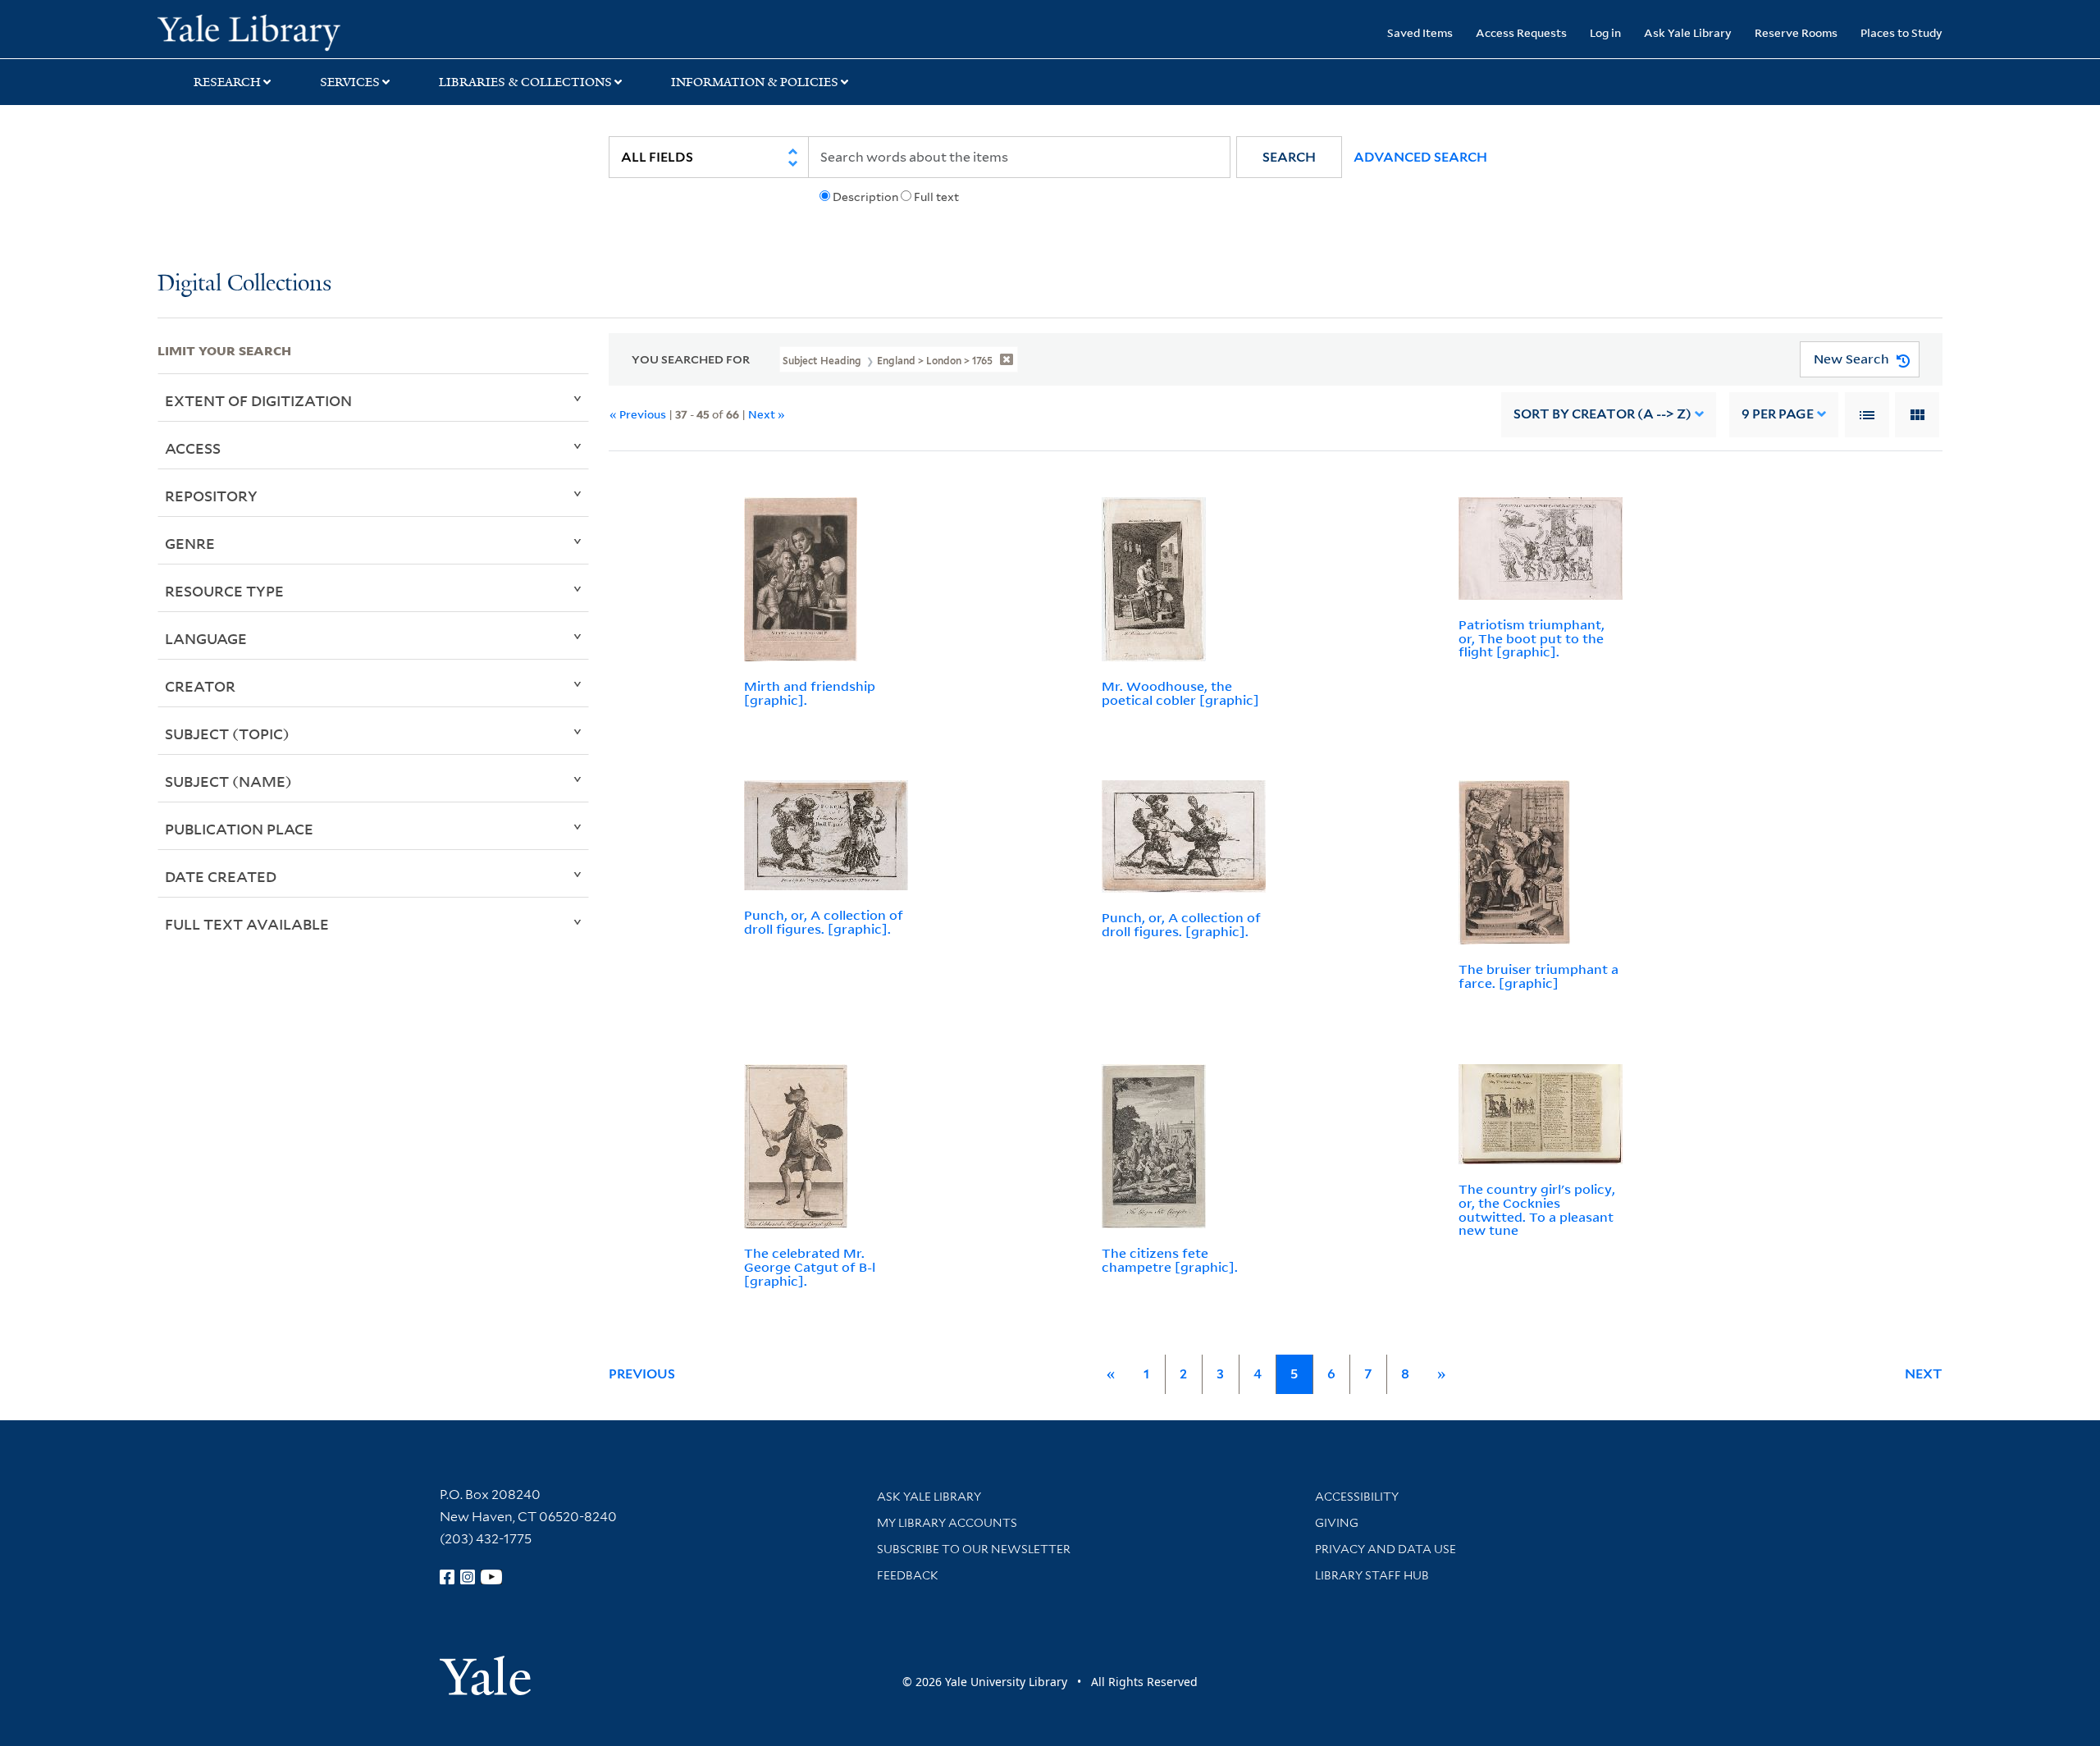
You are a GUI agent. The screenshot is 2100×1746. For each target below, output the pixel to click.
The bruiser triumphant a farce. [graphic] (1538, 976)
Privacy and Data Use (1386, 1549)
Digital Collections (244, 284)
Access (193, 448)
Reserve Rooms (1796, 32)
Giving (1337, 1523)
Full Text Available (247, 924)
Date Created (221, 876)
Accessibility (1357, 1497)
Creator (200, 686)
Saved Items (1420, 32)
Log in (1605, 32)
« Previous (638, 414)
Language (206, 638)
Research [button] (227, 82)
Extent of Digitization (258, 400)
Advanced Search (1420, 157)
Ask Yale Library (1688, 32)
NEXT (1924, 1374)
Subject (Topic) (227, 734)
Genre (190, 543)
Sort (1602, 414)
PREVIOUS (642, 1374)
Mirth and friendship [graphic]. (810, 693)
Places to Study (1901, 32)
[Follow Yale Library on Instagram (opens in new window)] (468, 1577)
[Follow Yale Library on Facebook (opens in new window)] (447, 1577)
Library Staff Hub (1372, 1575)
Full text (936, 197)
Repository (211, 496)
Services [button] (350, 82)
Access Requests (1521, 32)
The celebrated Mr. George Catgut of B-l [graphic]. (810, 1267)
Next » (767, 414)
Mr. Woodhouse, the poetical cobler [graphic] (1180, 693)
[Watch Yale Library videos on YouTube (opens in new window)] (491, 1577)
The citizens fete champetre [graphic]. (1170, 1260)
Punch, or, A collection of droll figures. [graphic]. (824, 922)
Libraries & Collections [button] (525, 82)
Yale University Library (291, 31)
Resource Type (224, 591)
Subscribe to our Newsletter (974, 1549)
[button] (1289, 157)
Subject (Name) (228, 781)
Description (865, 197)
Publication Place (239, 829)
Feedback (908, 1575)
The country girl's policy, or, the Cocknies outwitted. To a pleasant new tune (1537, 1209)
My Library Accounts (947, 1523)
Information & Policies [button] (755, 82)
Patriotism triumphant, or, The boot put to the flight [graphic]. (1532, 638)
